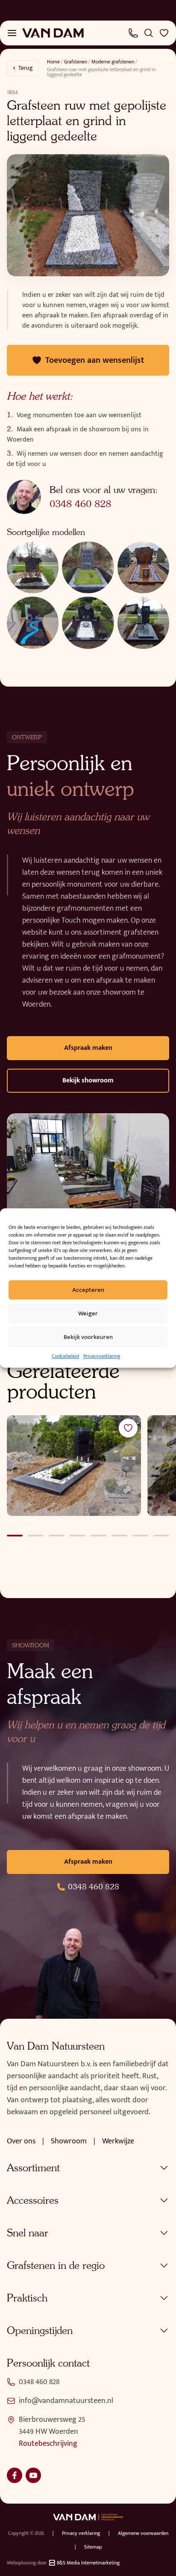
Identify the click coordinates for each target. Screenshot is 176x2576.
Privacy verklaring (81, 2533)
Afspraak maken (88, 1048)
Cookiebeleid (65, 1356)
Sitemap (93, 2547)
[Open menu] (12, 33)
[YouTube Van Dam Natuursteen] (33, 2475)
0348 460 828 (80, 504)
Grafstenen (76, 62)
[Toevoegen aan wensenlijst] (128, 1428)
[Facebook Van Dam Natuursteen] (15, 2475)
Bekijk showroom (88, 1080)
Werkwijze (118, 2141)
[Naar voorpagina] (53, 33)
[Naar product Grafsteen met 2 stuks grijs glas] (74, 1466)
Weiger (88, 1313)
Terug (26, 68)
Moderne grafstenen (113, 62)
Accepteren (88, 1290)
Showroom (69, 2141)
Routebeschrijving (48, 2444)
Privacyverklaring (102, 1356)
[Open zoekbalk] (149, 33)
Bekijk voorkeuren (88, 1337)
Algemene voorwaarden (143, 2533)
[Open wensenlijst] (164, 33)
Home (53, 62)
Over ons (21, 2141)
